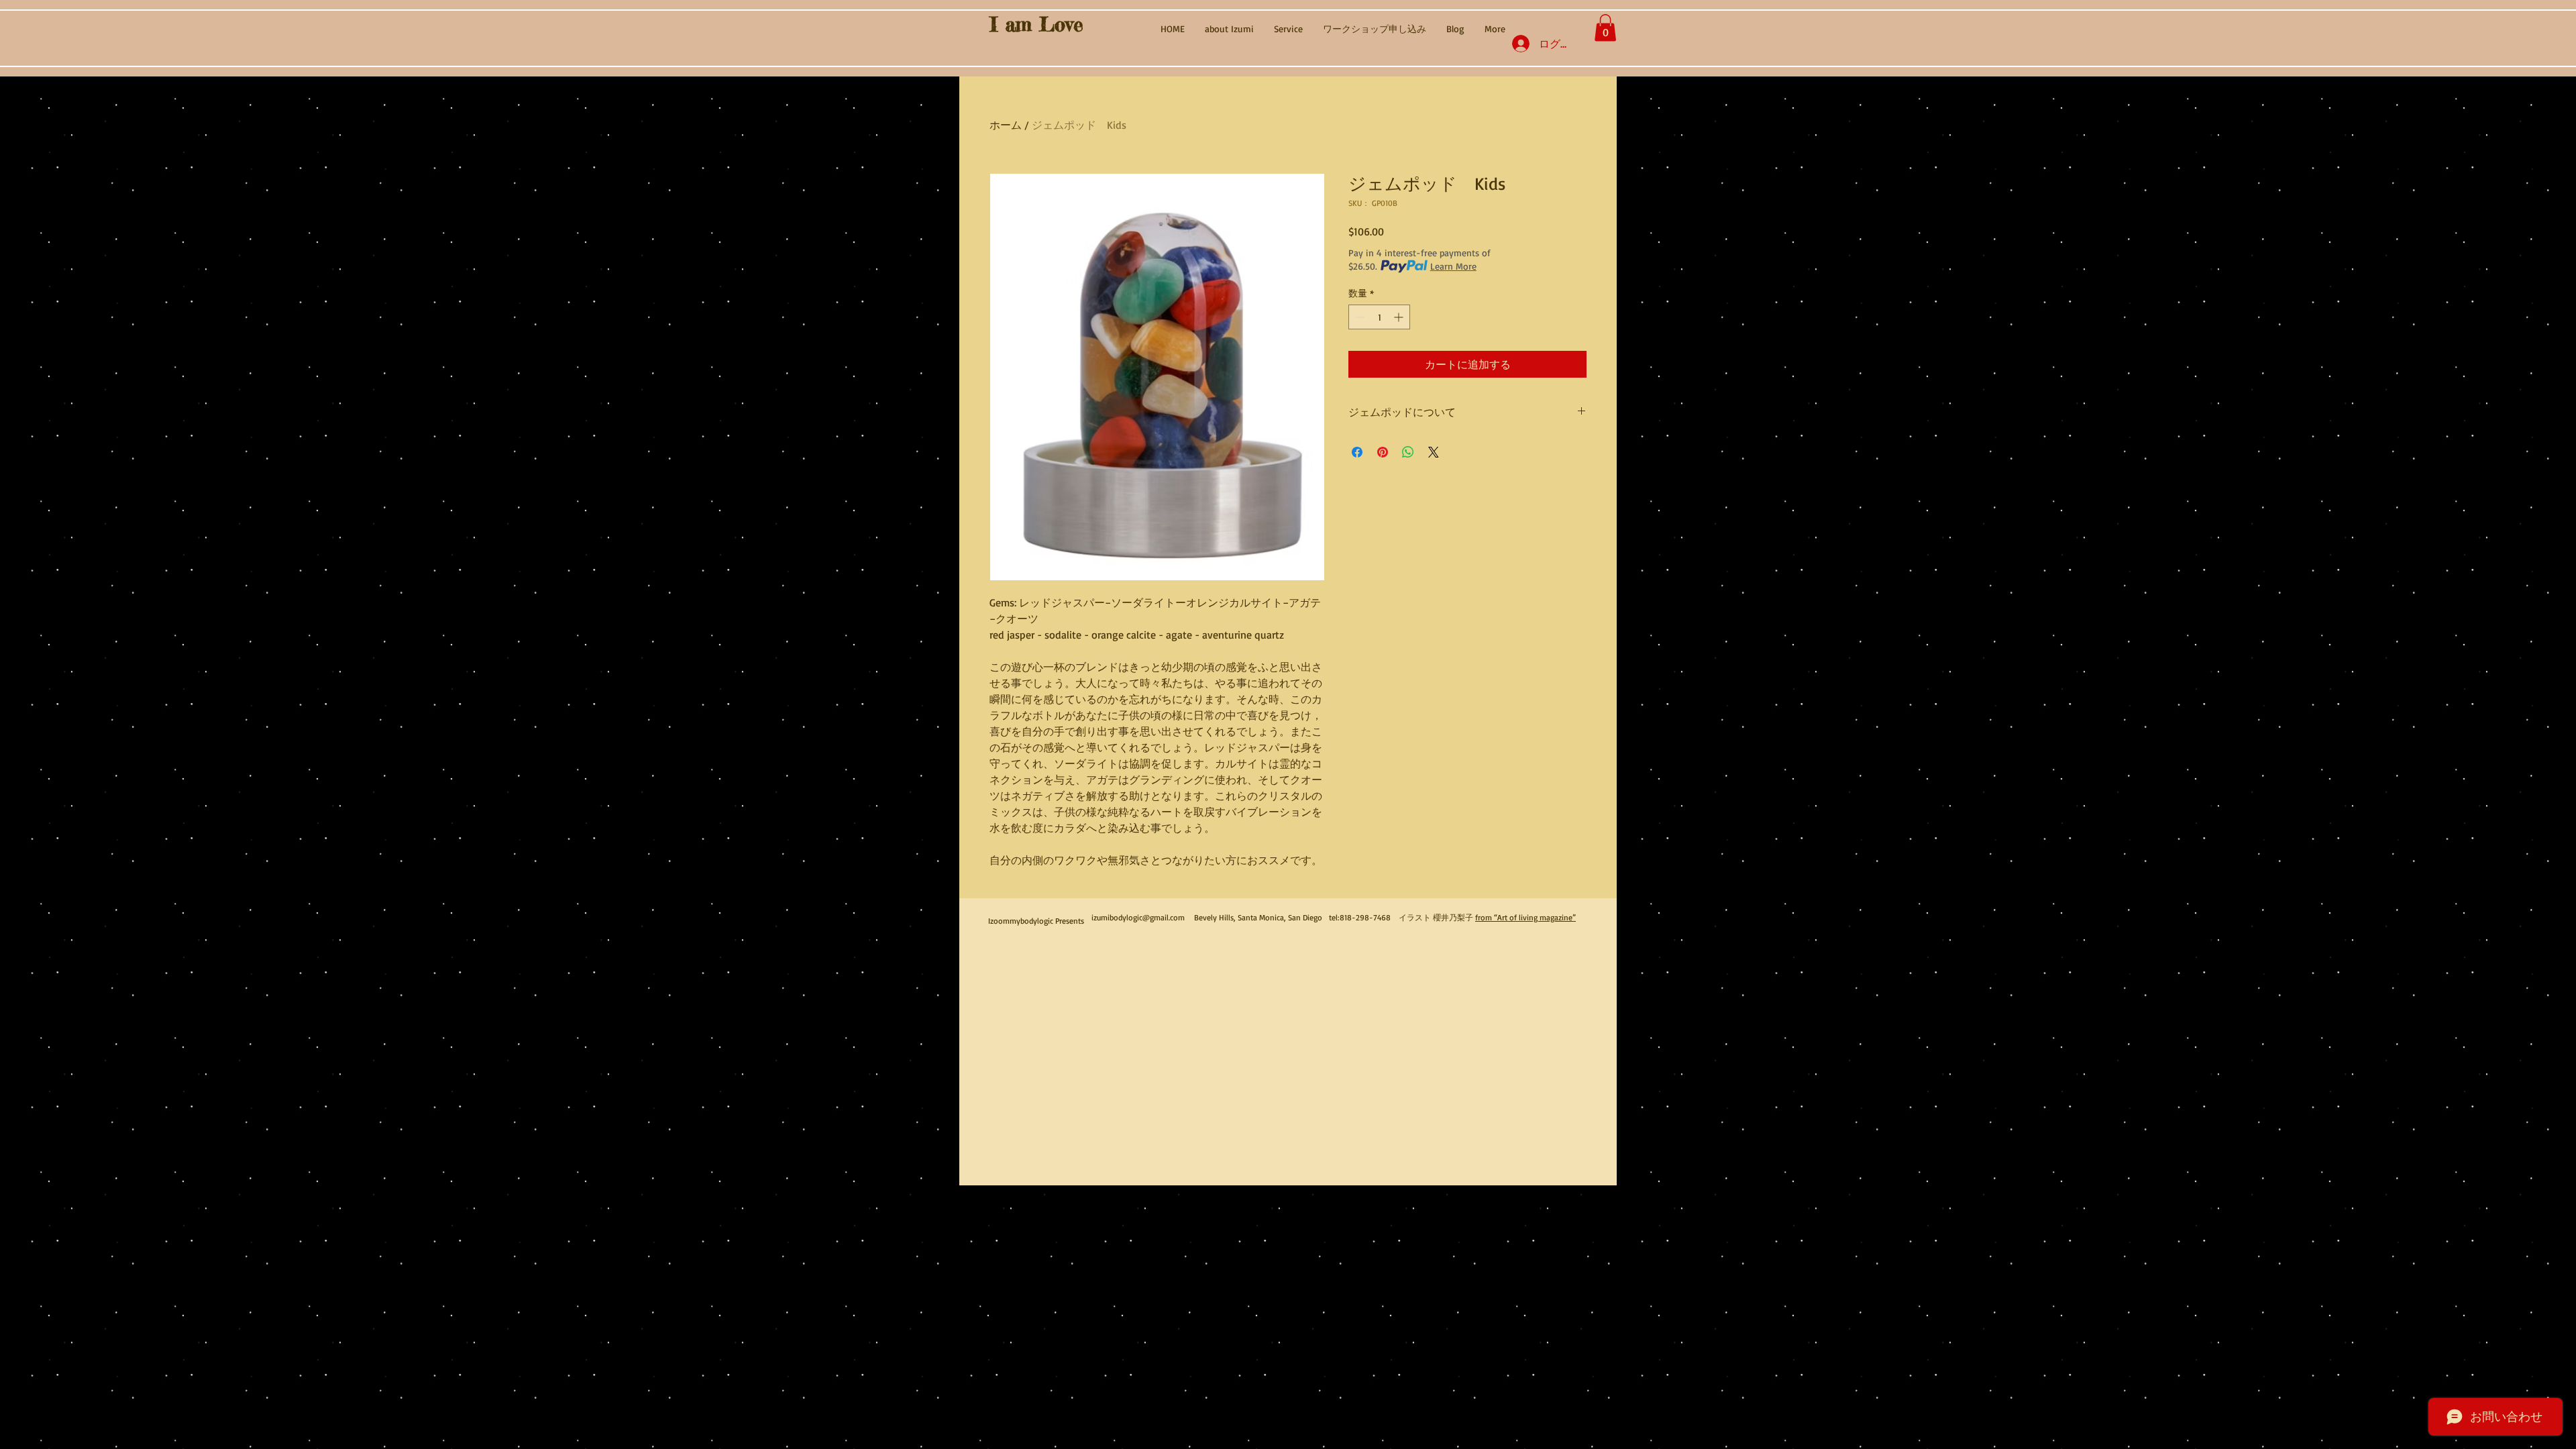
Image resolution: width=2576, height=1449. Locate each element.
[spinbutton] (1379, 317)
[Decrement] (1359, 317)
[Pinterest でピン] (1383, 452)
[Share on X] (1434, 452)
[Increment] (1400, 317)
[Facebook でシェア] (1357, 452)
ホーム (1006, 125)
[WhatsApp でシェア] (1408, 452)
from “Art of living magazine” (1525, 917)
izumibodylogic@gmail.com (1138, 917)
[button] (1605, 28)
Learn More (1453, 266)
